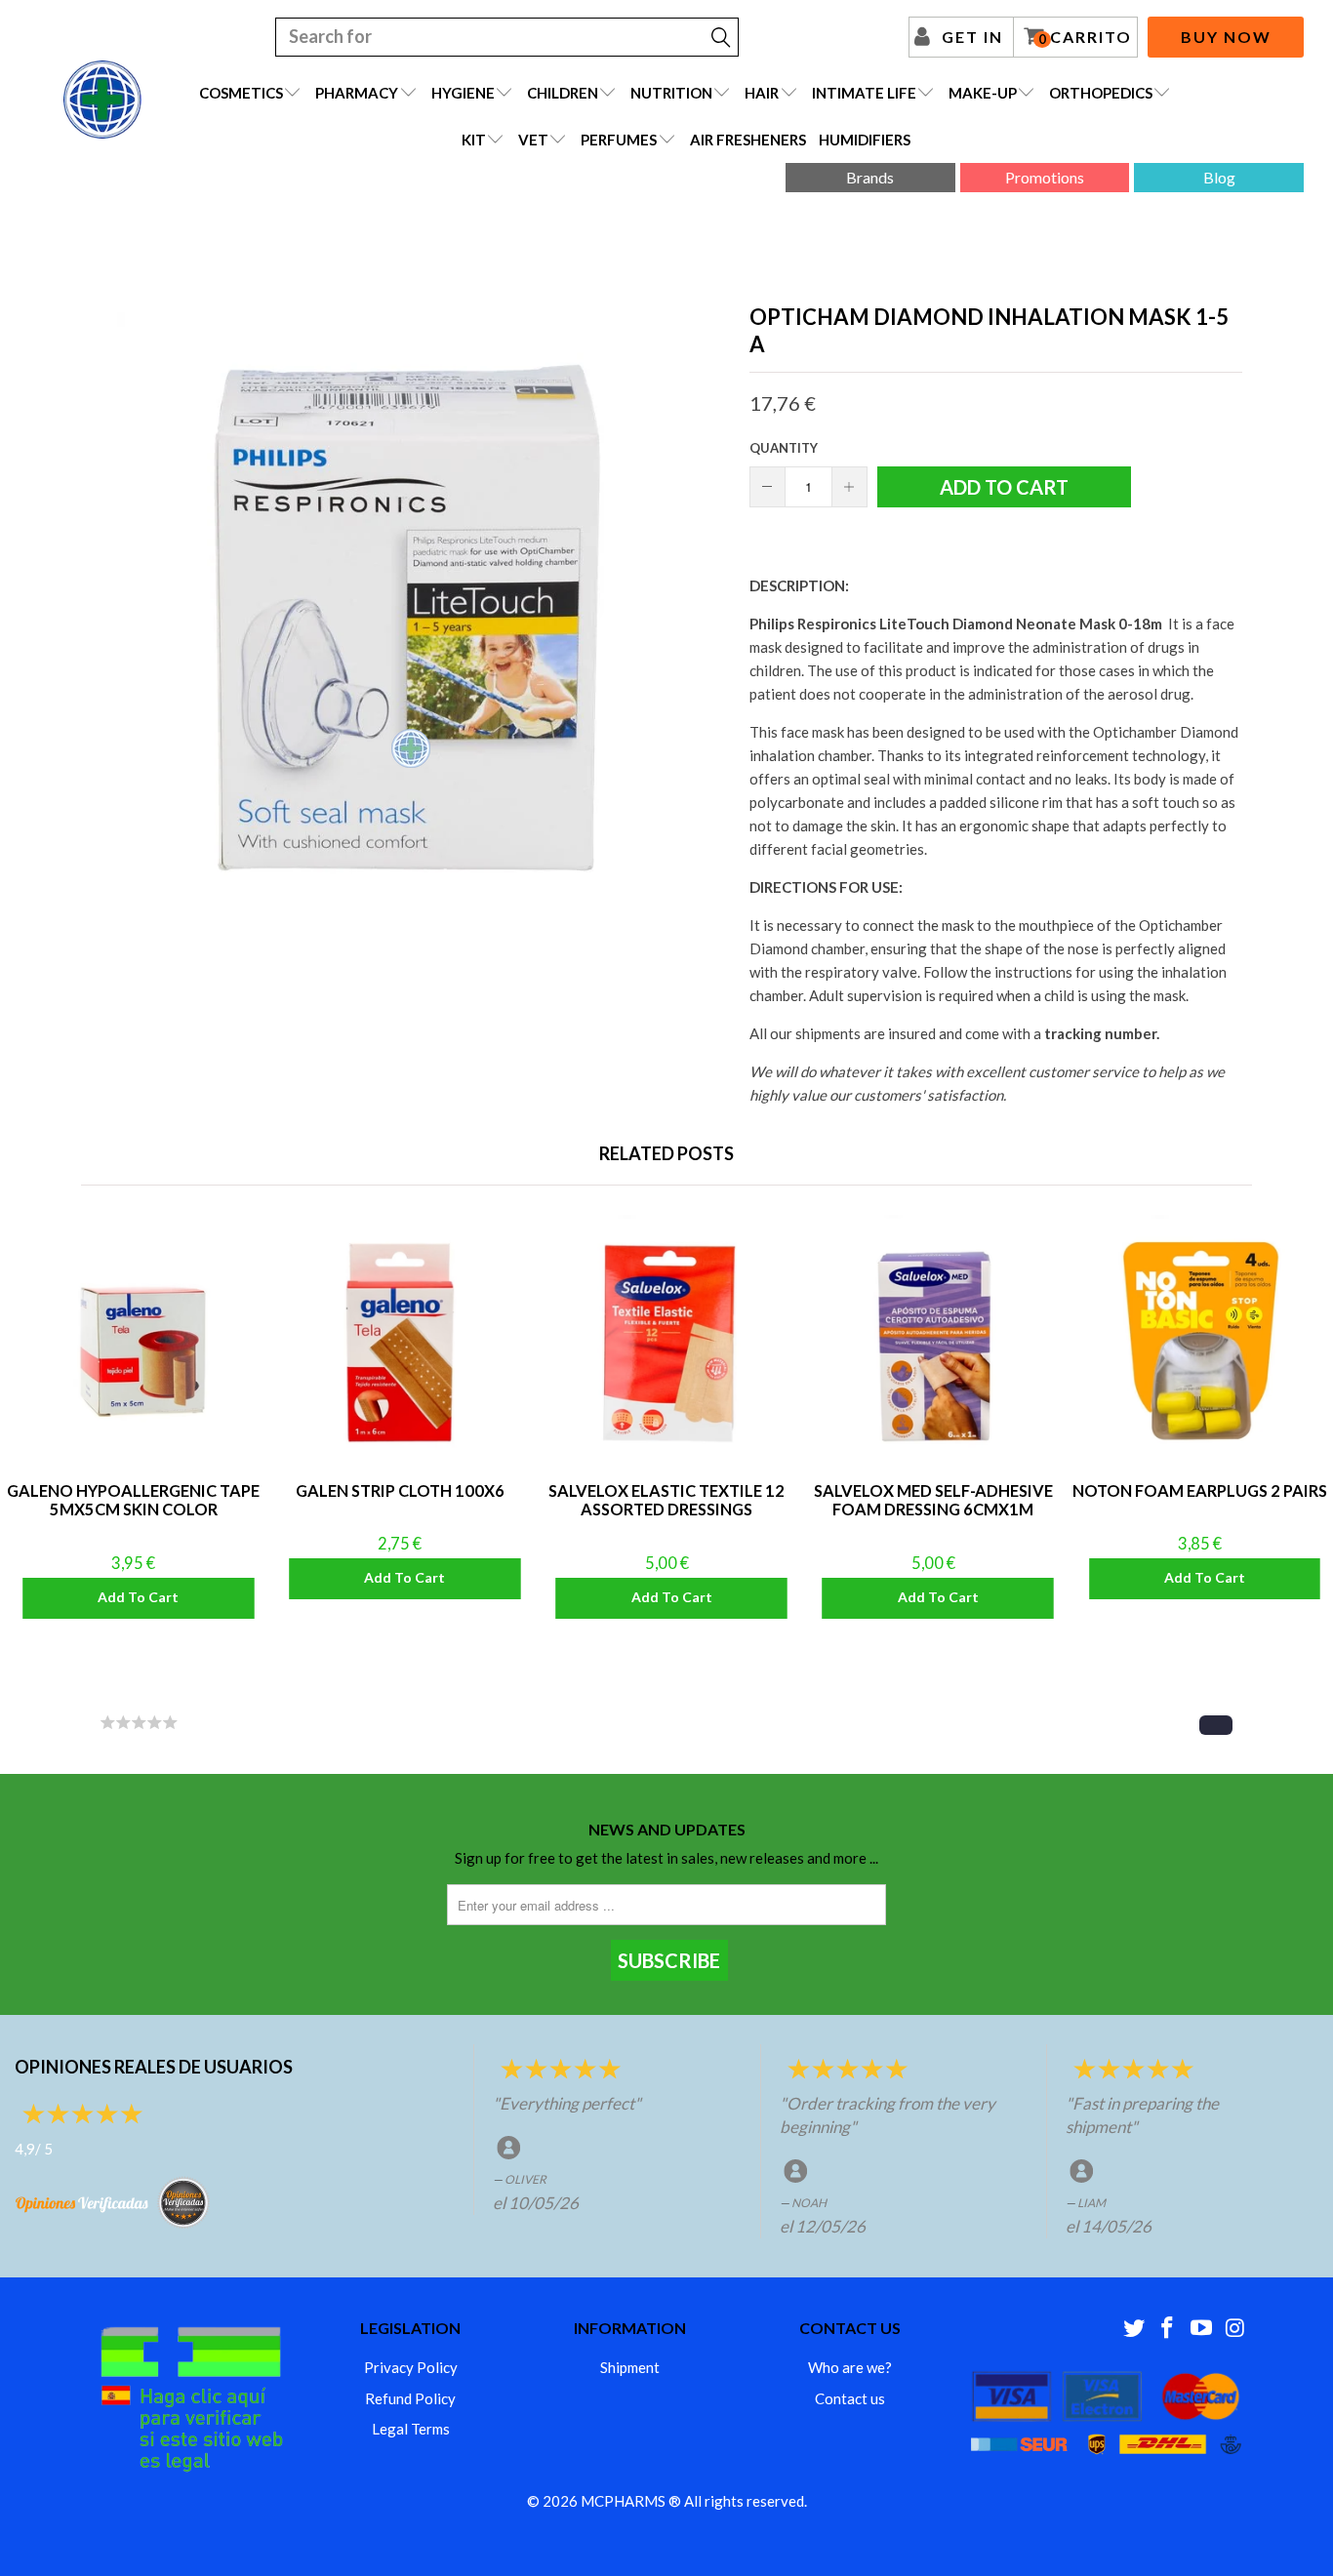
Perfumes (619, 140)
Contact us (850, 2398)
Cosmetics (241, 93)
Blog (1219, 177)
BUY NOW (1226, 37)
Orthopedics (1101, 93)
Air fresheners (748, 140)
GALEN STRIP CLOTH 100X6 (400, 1343)
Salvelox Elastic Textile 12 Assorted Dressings (666, 1343)
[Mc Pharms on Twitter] (1134, 2329)
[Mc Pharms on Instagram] (1235, 2329)
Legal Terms (411, 2429)
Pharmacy (357, 93)
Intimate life (864, 93)
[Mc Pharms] (102, 100)
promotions (1045, 177)
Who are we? (850, 2367)
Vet (533, 140)
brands (870, 177)
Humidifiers (865, 140)
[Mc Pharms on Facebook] (1168, 2329)
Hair (762, 93)
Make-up (983, 93)
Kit (474, 140)
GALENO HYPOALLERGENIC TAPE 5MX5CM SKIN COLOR (133, 1343)
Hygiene (463, 93)
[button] (1216, 1725)
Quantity (784, 448)
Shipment (630, 2367)
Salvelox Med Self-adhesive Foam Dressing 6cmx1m (933, 1343)
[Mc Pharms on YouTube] (1202, 2329)
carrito (1085, 37)
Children (563, 93)
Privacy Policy (411, 2367)
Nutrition (671, 93)
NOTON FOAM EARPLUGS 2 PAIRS (1200, 1343)
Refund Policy (410, 2398)
